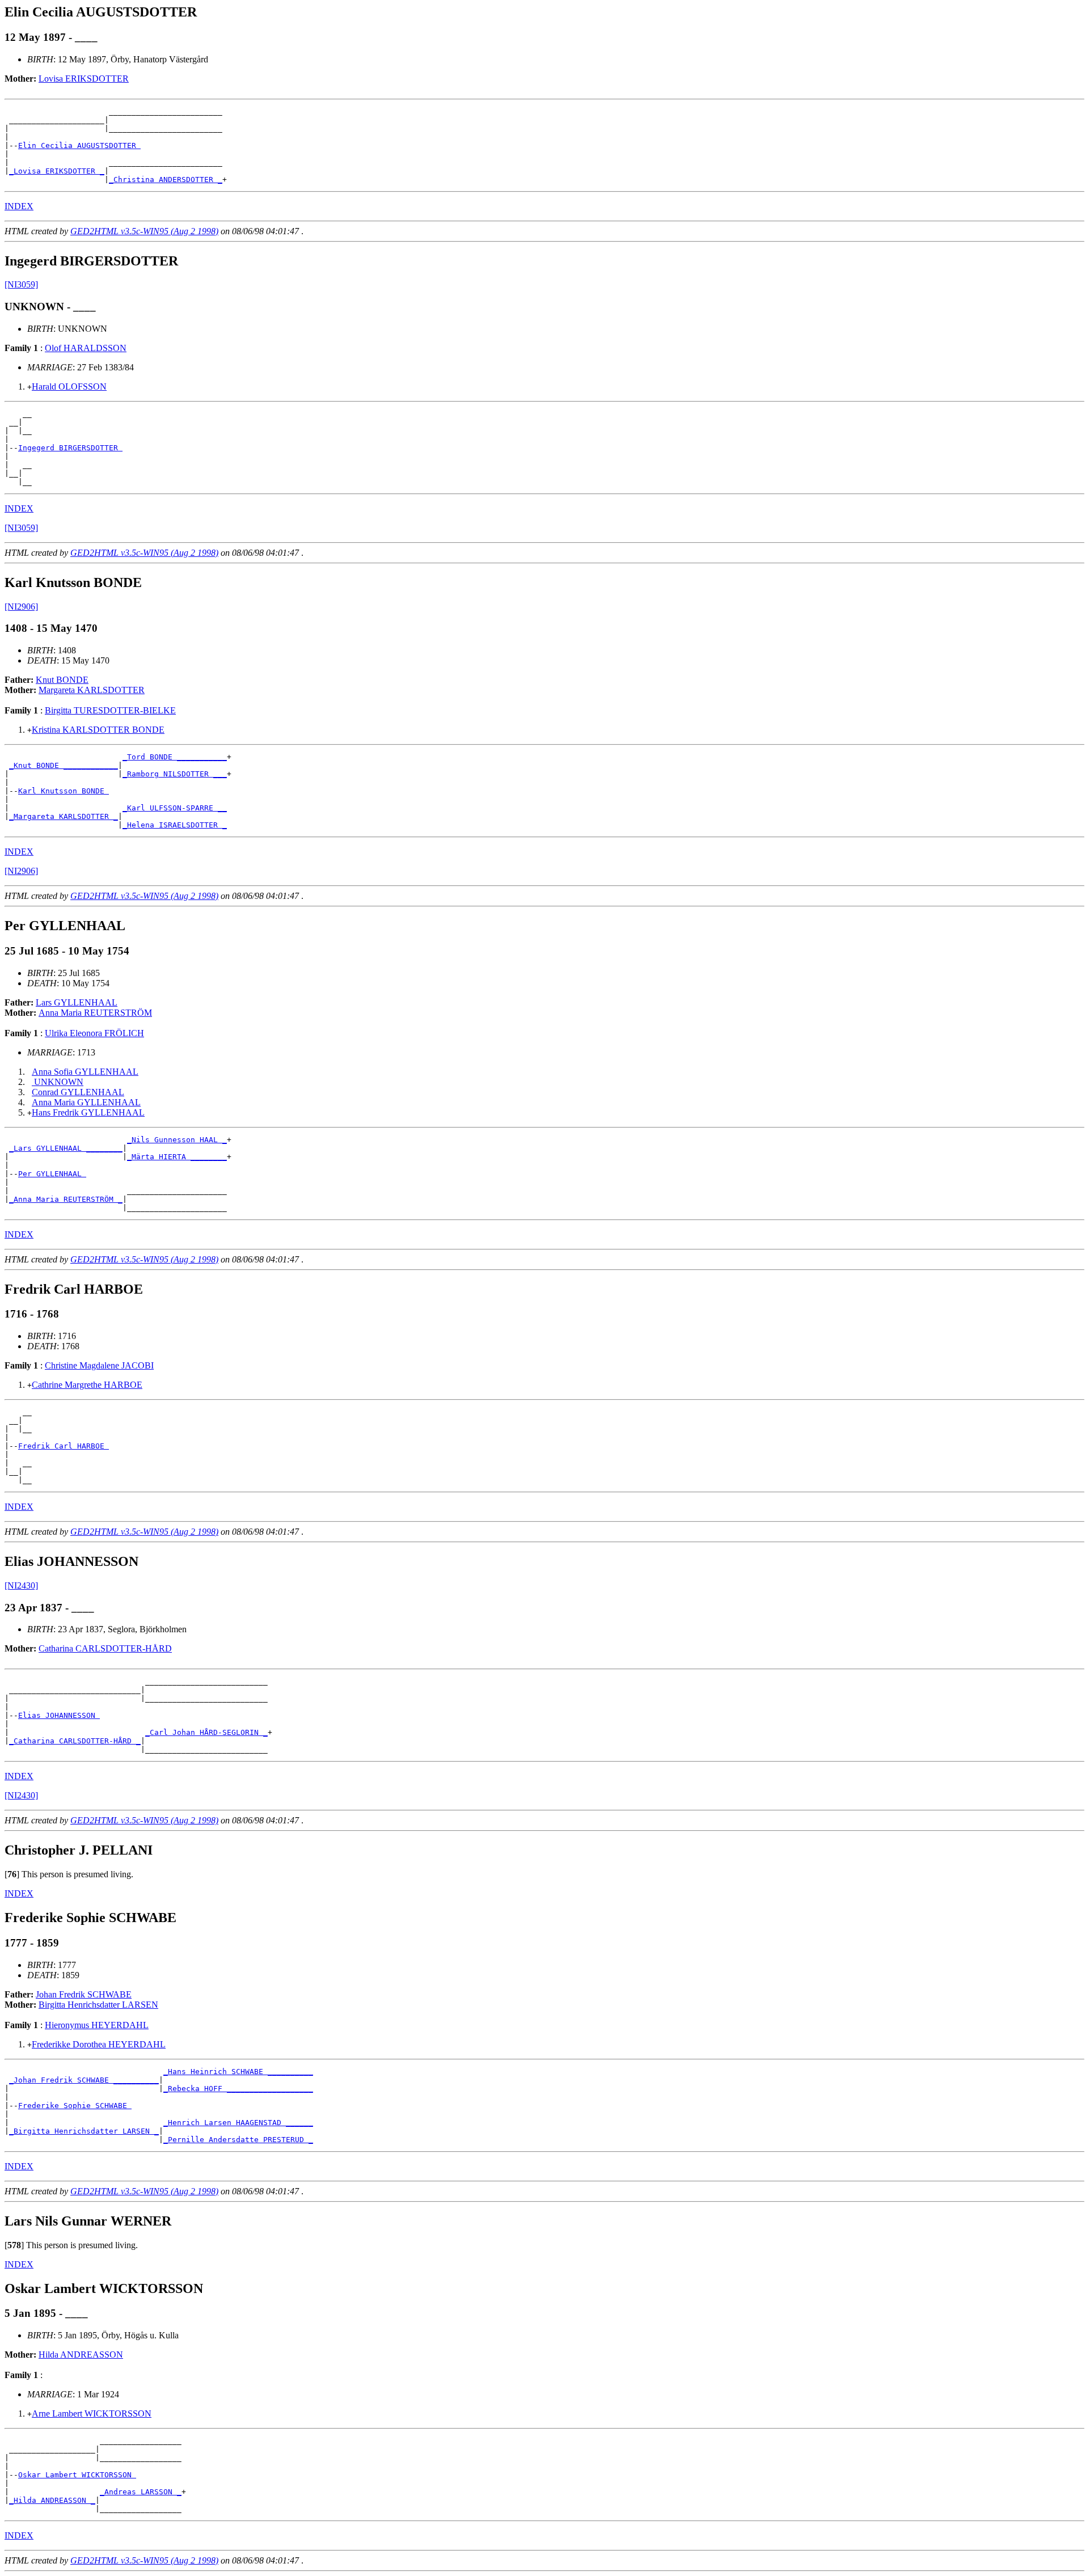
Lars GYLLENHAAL (77, 1002)
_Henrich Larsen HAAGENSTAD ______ (238, 2123)
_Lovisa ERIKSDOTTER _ (57, 171)
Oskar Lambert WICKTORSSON (77, 2475)
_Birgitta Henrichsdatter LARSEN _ (84, 2131)
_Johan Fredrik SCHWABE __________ (84, 2080)
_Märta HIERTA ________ (177, 1157)
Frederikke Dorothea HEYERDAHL (99, 2044)
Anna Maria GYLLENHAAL (86, 1102)
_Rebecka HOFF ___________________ (238, 2089)
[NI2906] (21, 607)
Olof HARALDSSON (86, 348)
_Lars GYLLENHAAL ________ (66, 1148)
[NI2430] (21, 1585)
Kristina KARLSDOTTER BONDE (98, 730)
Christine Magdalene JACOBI (99, 1365)
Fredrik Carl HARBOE (64, 1446)
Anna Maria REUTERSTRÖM (95, 1013)
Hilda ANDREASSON (81, 2355)
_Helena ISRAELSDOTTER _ (175, 825)
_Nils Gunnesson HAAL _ (177, 1140)
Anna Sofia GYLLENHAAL (85, 1072)
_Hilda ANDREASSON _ (52, 2500)
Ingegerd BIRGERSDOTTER (70, 448)
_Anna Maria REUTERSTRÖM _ (66, 1199)
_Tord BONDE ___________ (175, 757)
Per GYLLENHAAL (52, 1174)
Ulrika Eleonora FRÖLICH (94, 1033)
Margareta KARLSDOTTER (92, 690)
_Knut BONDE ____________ (64, 765)
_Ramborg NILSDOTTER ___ (175, 774)
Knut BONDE (62, 680)
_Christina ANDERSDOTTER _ (166, 180)
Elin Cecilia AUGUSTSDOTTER (79, 145)
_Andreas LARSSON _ (141, 2492)
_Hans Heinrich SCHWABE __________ (238, 2072)
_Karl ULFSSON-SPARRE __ (175, 808)
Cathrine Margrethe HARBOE (87, 1385)
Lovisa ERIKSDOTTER (84, 79)
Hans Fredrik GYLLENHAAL (88, 1112)
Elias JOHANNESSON (59, 1715)
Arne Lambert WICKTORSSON (92, 2414)
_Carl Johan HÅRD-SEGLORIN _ (206, 1732)
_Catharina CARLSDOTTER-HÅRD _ (75, 1741)
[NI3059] (21, 284)
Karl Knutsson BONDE (64, 791)
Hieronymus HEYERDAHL (97, 2025)
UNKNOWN (58, 1082)
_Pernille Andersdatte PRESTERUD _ (238, 2140)
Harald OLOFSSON (69, 387)
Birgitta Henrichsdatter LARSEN (98, 2005)
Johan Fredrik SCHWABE (84, 1994)
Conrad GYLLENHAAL (78, 1092)
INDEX (19, 206)
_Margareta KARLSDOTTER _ (64, 816)
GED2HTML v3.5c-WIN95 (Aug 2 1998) (144, 231)
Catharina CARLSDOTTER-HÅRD (105, 1648)
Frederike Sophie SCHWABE (75, 2106)
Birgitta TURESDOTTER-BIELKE (110, 710)
